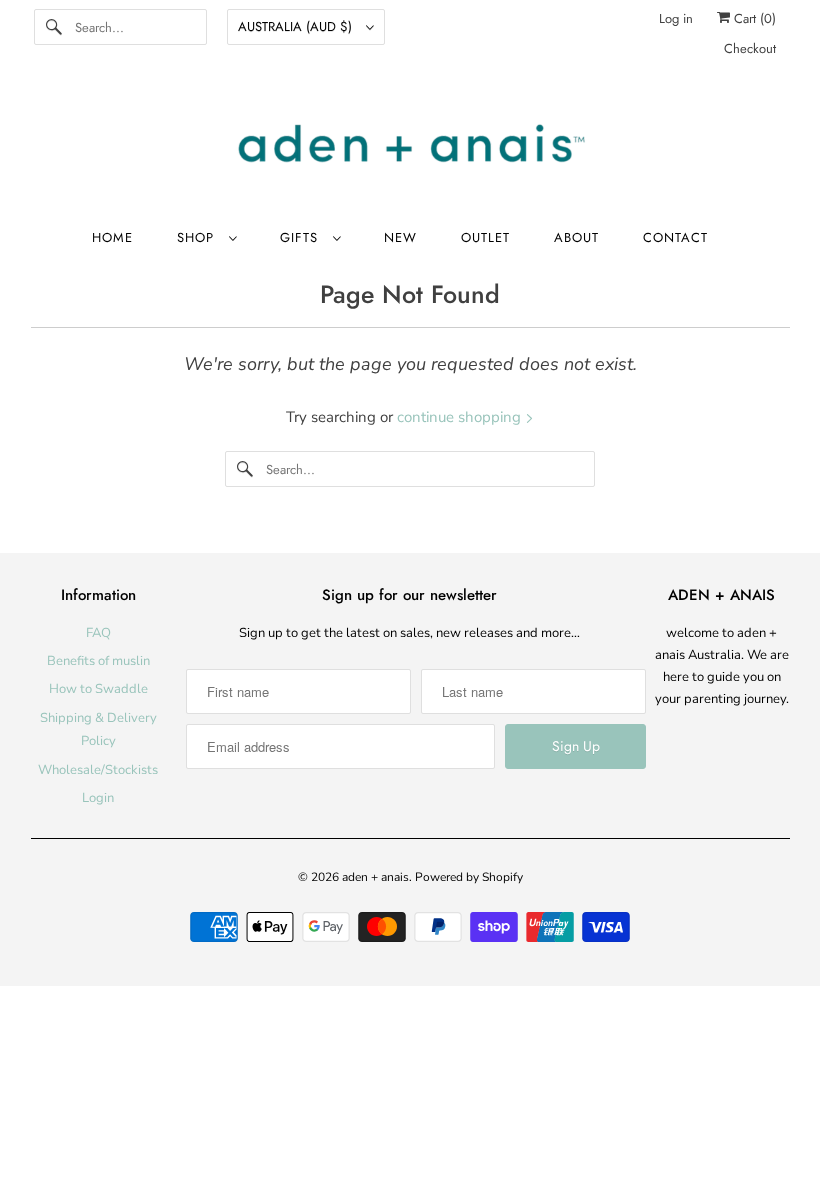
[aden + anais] (410, 146)
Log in (676, 18)
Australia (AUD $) (297, 26)
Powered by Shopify (469, 877)
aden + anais (375, 877)
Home (112, 237)
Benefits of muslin (98, 661)
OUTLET (485, 237)
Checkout (750, 48)
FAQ (98, 633)
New (400, 237)
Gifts (301, 237)
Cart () (753, 18)
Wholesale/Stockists (98, 770)
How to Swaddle (98, 689)
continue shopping (461, 417)
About (576, 237)
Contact (675, 237)
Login (98, 798)
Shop (198, 237)
